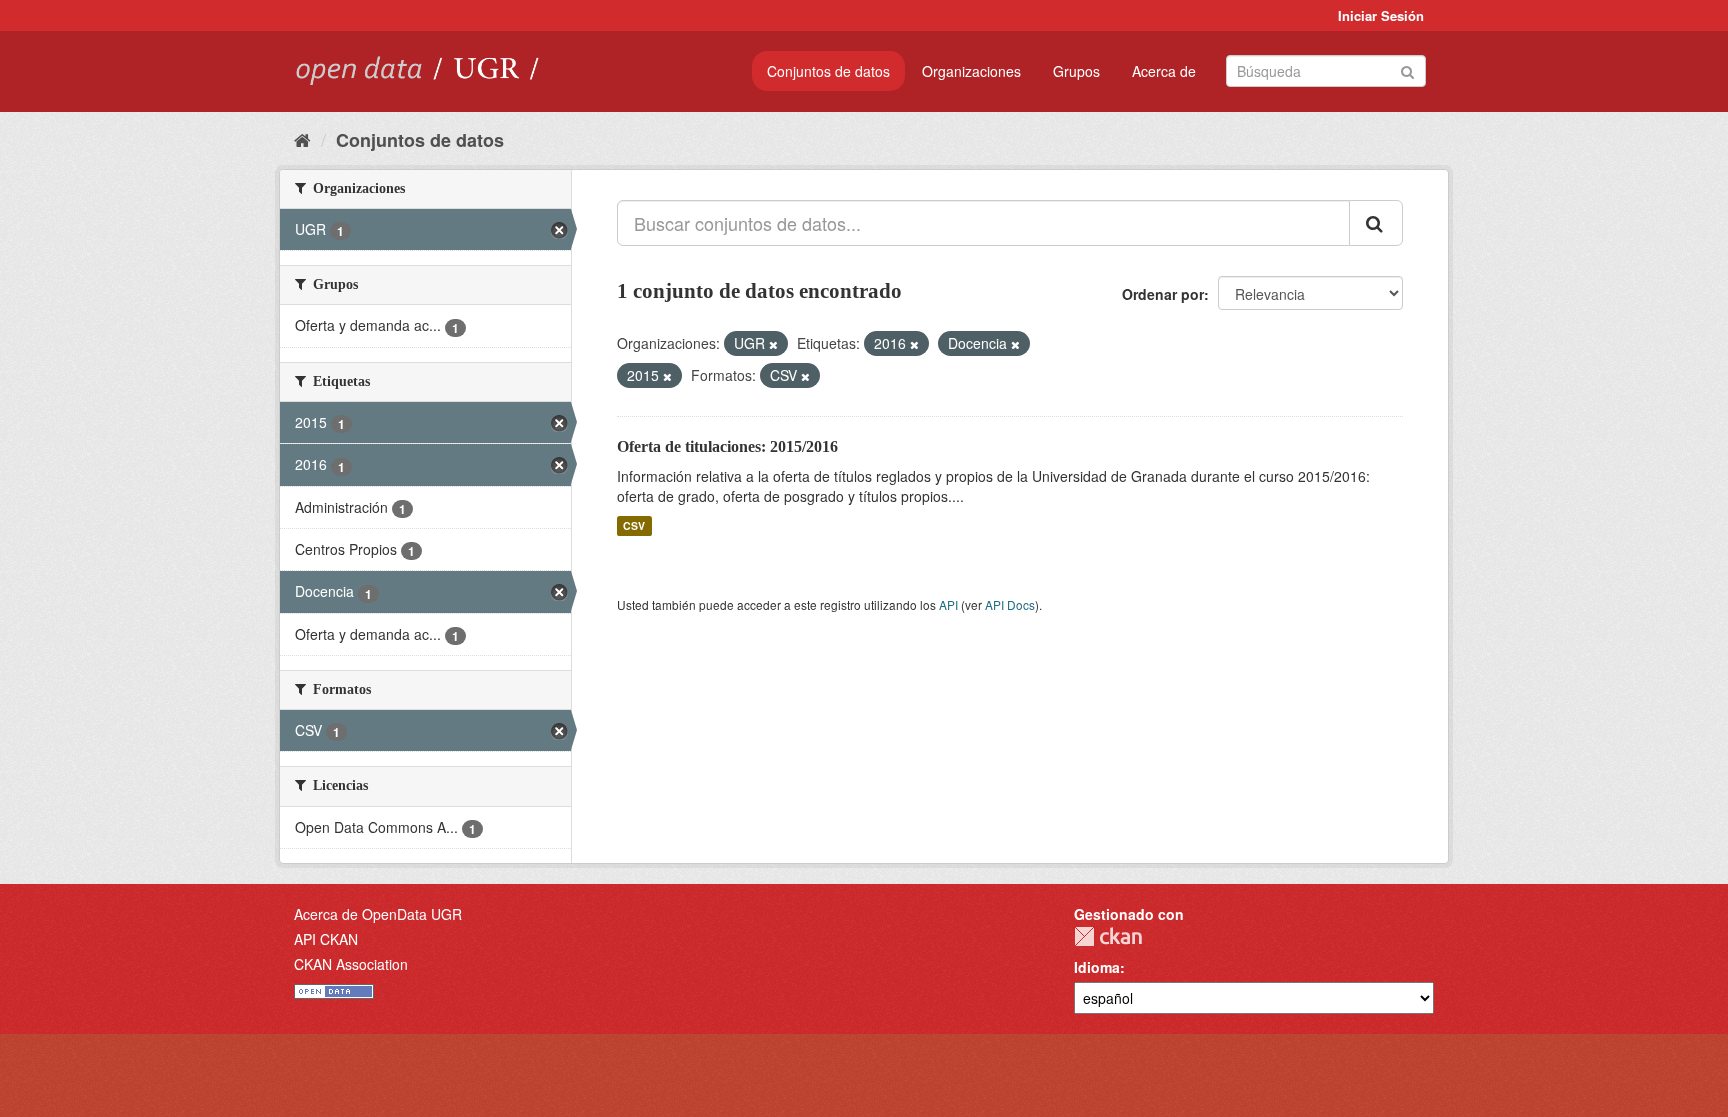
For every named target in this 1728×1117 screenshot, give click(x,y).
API (948, 604)
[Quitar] (773, 344)
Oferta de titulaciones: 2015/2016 (727, 446)
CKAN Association (351, 964)
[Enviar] (1407, 69)
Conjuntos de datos (828, 71)
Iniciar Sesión (1381, 15)
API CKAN (326, 939)
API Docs (1010, 604)
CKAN (1108, 936)
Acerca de (1164, 71)
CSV (634, 525)
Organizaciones (971, 71)
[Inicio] (302, 139)
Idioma (1097, 967)
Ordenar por (1163, 294)
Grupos (1076, 71)
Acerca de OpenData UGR (378, 914)
